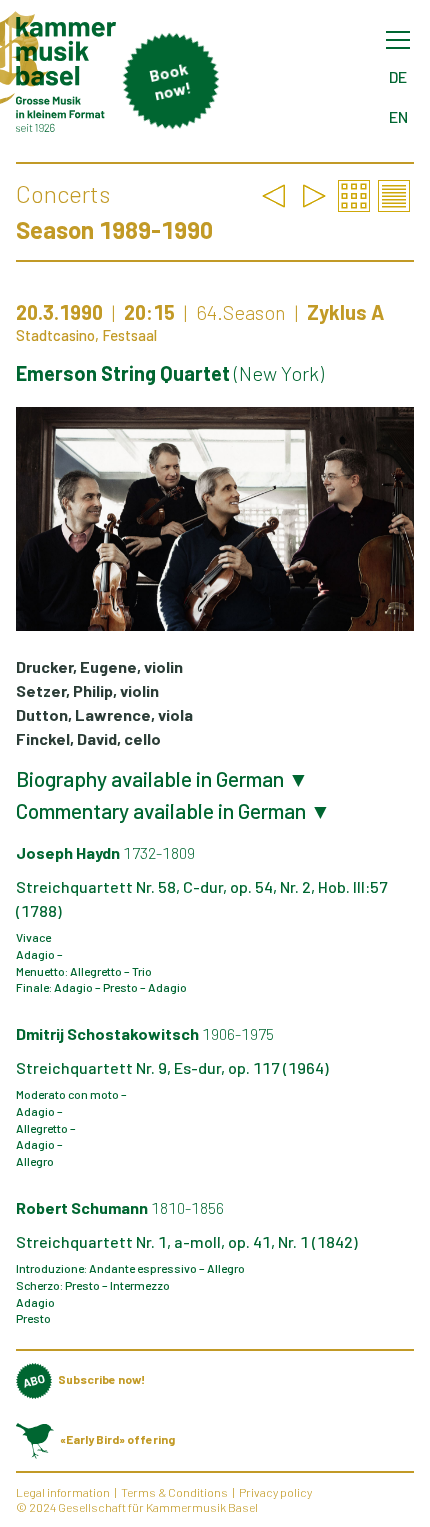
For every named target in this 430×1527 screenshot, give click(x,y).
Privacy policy (275, 1492)
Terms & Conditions (174, 1492)
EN (398, 116)
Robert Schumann (120, 1207)
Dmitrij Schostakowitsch (145, 1033)
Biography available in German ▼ (162, 779)
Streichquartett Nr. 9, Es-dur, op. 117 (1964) (172, 1067)
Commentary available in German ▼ (173, 811)
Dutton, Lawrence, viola (104, 714)
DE (398, 76)
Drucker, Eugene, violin (99, 666)
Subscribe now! (101, 1379)
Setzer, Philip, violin (87, 690)
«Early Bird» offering (117, 1439)
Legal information (63, 1492)
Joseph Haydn (105, 852)
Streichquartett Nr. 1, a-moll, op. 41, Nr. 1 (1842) (187, 1241)
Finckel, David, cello (88, 738)
